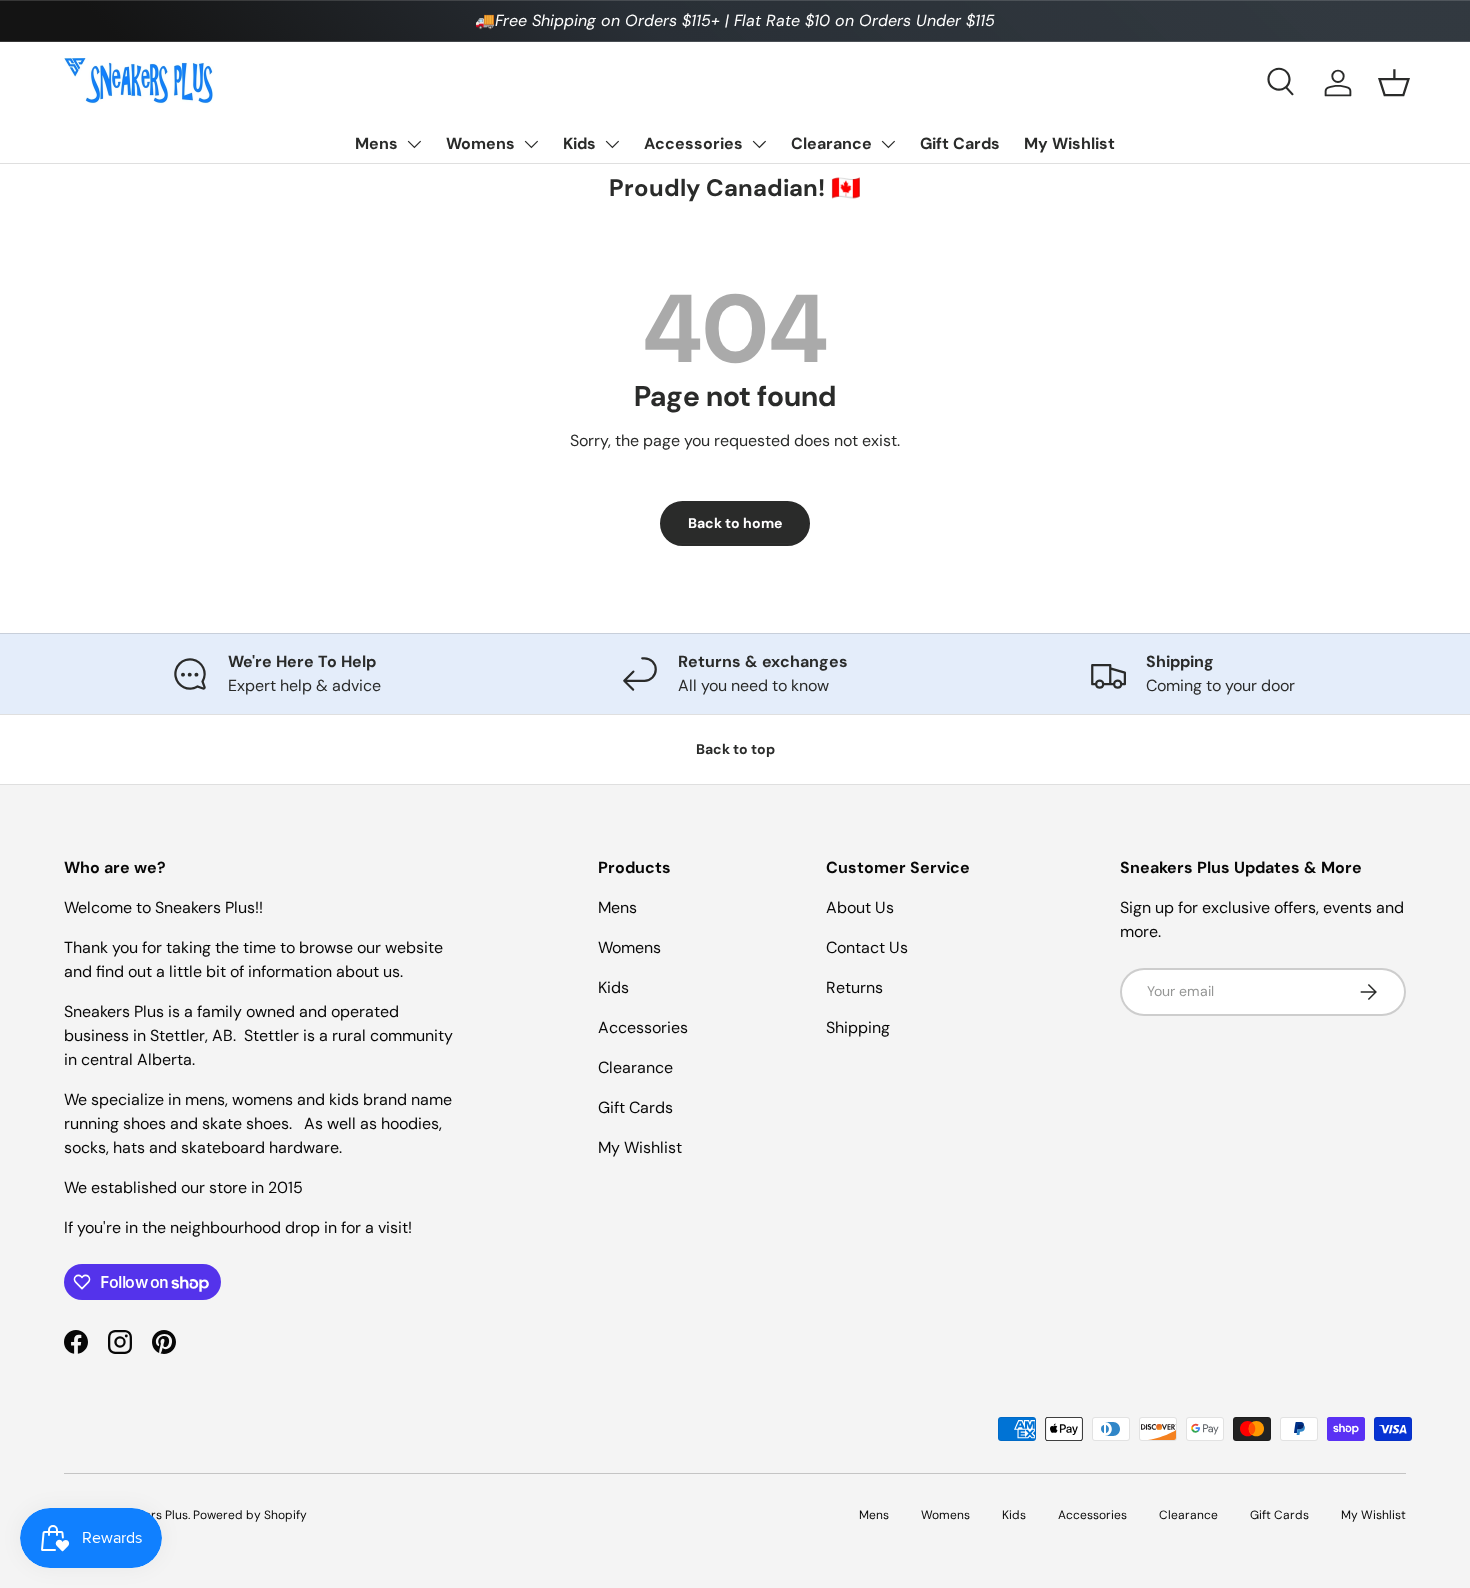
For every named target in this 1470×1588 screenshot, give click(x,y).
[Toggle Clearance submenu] (888, 144)
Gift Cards (960, 143)
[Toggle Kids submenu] (612, 144)
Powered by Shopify (250, 1515)
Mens (376, 143)
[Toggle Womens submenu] (531, 144)
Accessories (693, 143)
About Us (860, 907)
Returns (854, 987)
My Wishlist (1069, 143)
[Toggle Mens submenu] (414, 144)
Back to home (735, 523)
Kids (579, 143)
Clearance (831, 143)
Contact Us (867, 947)
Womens (480, 143)
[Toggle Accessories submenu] (759, 144)
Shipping (858, 1027)
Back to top (735, 749)
